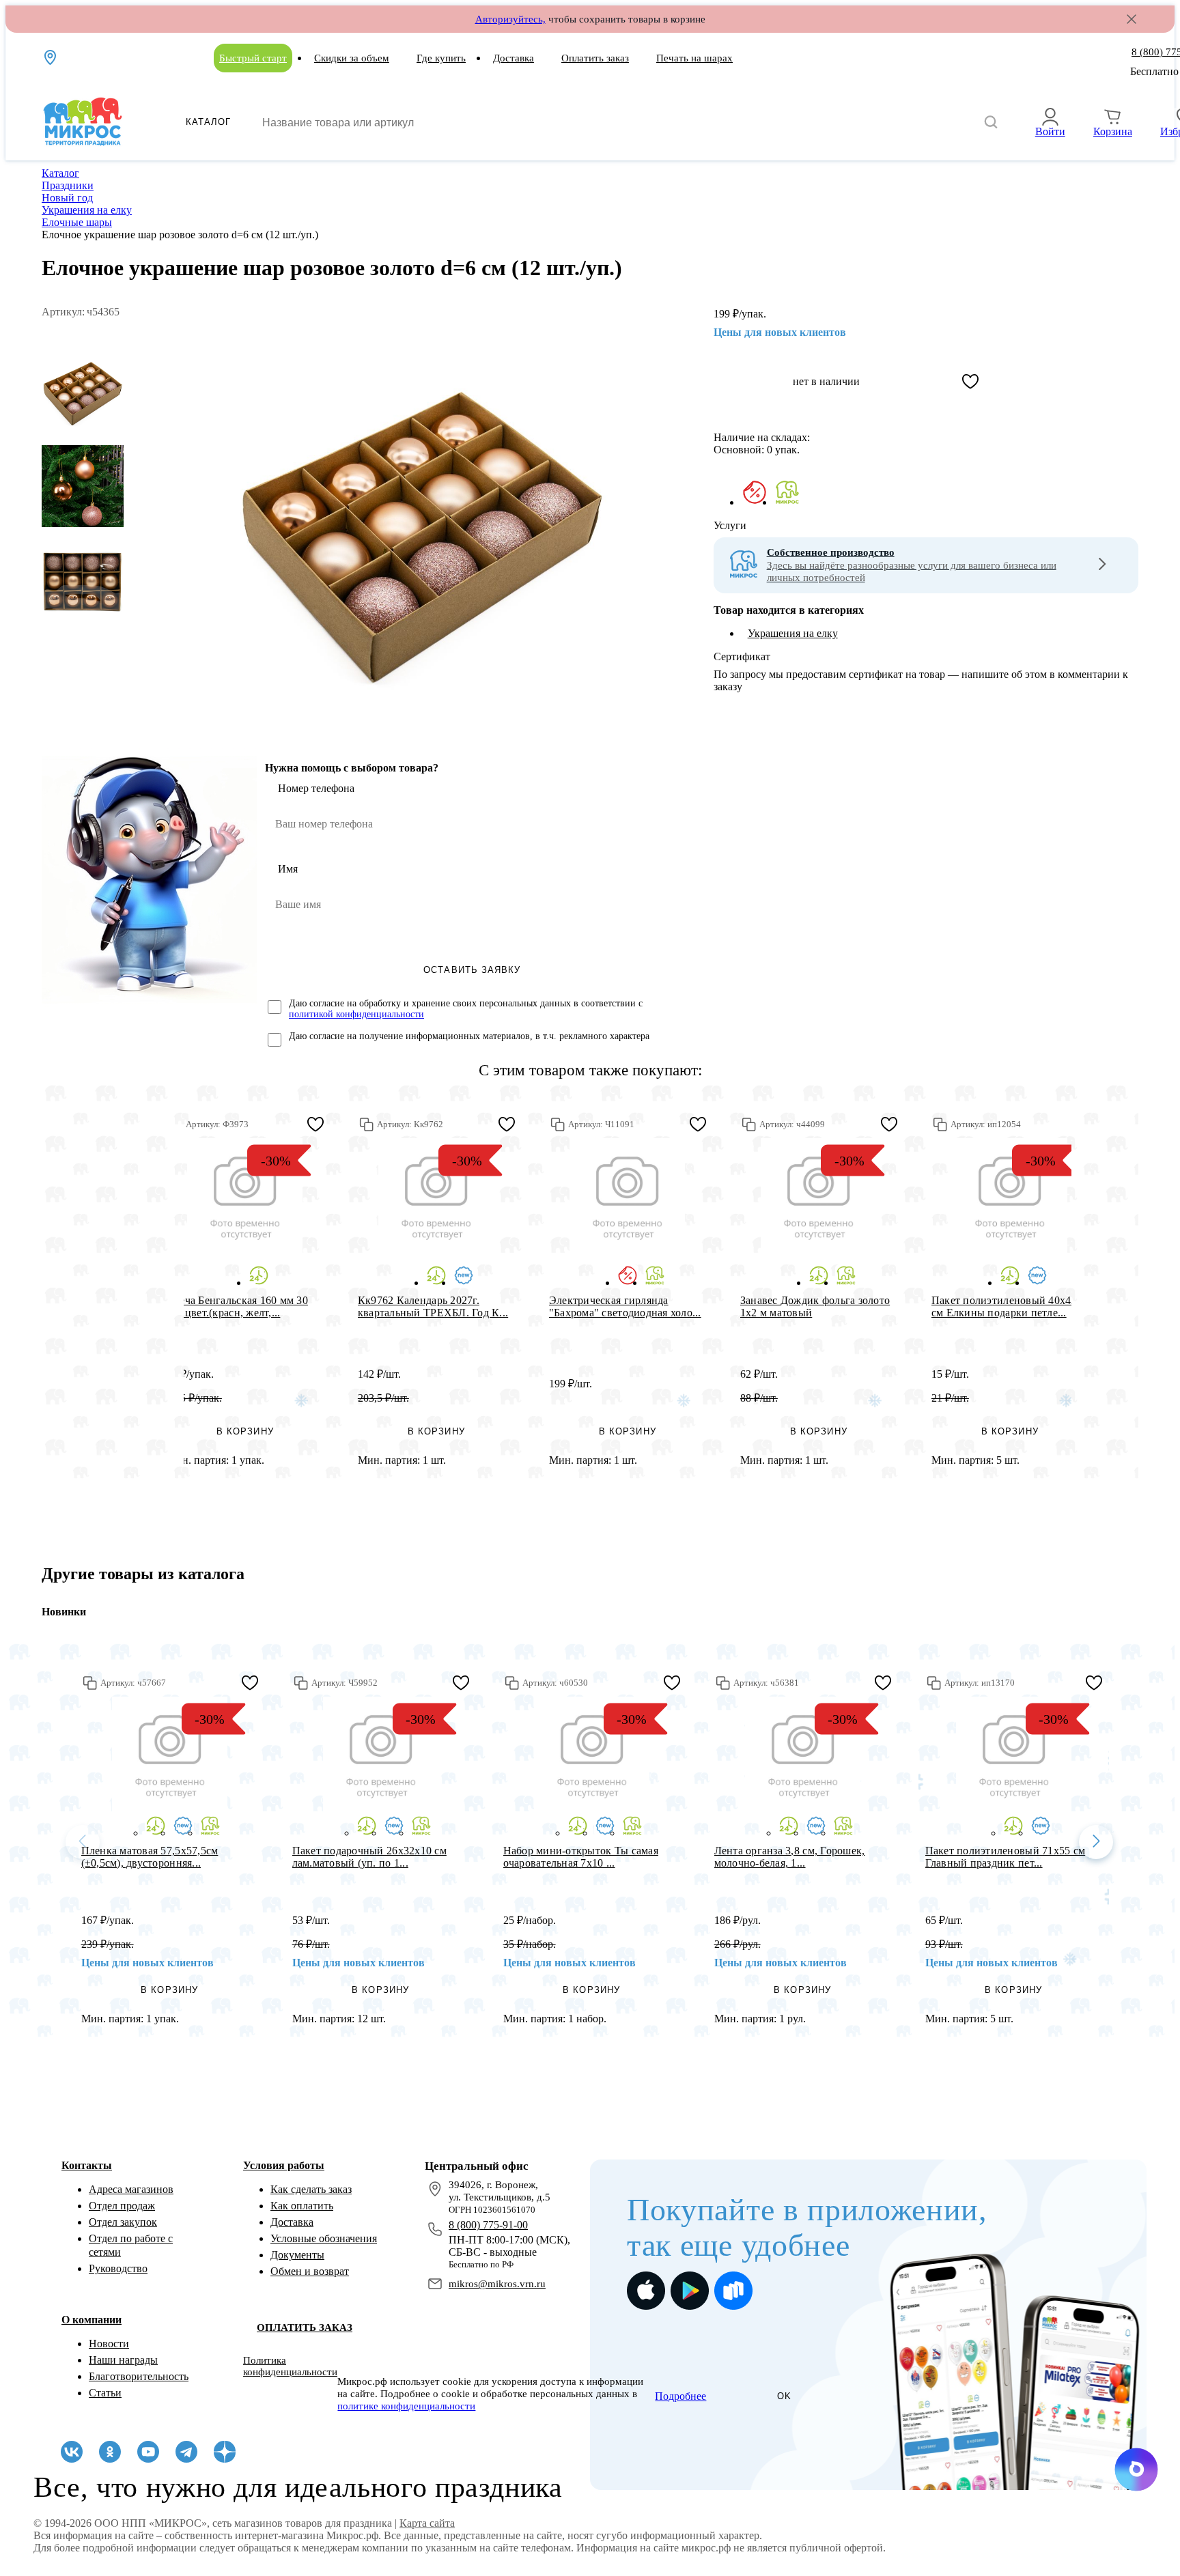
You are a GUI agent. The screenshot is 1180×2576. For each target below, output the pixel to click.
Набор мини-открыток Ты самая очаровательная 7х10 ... (581, 1857)
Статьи (105, 2393)
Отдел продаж (122, 2206)
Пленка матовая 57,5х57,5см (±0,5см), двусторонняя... (150, 1857)
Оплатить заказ (595, 58)
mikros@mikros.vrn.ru (497, 2284)
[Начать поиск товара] (991, 123)
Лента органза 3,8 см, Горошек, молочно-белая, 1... (790, 1857)
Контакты (87, 2165)
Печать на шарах (694, 58)
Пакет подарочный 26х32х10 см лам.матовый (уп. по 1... (369, 1857)
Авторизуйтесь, (510, 19)
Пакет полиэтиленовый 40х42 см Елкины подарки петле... (1004, 1306)
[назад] (83, 1842)
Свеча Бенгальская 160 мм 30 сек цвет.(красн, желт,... (237, 1306)
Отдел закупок (123, 2222)
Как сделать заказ (311, 2189)
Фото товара (245, 1196)
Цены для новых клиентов (780, 332)
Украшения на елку (793, 633)
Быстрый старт (253, 58)
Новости (109, 2344)
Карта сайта (427, 2523)
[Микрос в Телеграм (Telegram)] (186, 2452)
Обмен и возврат (310, 2271)
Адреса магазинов (131, 2189)
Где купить (441, 58)
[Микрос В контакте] (72, 2452)
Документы (297, 2255)
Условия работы (284, 2165)
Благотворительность (139, 2376)
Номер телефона (316, 788)
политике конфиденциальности (406, 2406)
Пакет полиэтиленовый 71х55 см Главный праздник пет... (1006, 1857)
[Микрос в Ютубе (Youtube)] (148, 2452)
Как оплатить (302, 2206)
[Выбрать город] (51, 57)
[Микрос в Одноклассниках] (110, 2452)
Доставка (514, 58)
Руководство (118, 2268)
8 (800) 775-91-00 (488, 2225)
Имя (288, 869)
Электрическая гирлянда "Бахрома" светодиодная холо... (625, 1306)
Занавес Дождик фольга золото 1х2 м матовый (815, 1306)
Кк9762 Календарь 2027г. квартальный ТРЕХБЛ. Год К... (433, 1306)
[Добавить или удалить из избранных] (970, 382)
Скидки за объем (352, 58)
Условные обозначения (324, 2238)
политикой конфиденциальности (356, 1014)
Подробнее (680, 2396)
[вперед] (1096, 1842)
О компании (92, 2320)
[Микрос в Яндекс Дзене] (225, 2452)
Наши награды (123, 2360)
